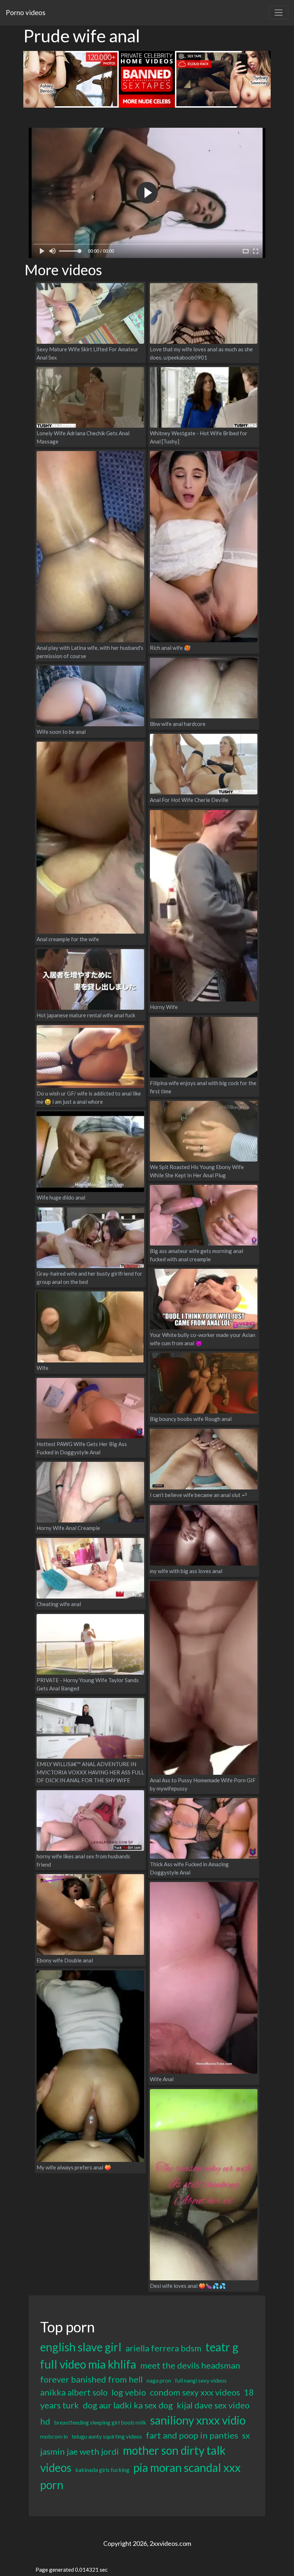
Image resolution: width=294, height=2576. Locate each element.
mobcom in (54, 2436)
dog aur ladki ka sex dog (128, 2405)
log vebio (129, 2392)
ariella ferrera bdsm (163, 2348)
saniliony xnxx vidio (198, 2420)
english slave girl (81, 2347)
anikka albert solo (74, 2392)
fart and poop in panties (192, 2435)
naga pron (159, 2380)
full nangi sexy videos (201, 2380)
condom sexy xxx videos (195, 2392)
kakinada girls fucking (102, 2470)
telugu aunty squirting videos (107, 2436)
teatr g (222, 2347)
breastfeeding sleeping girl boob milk (100, 2422)
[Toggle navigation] (279, 13)
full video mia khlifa (88, 2364)
